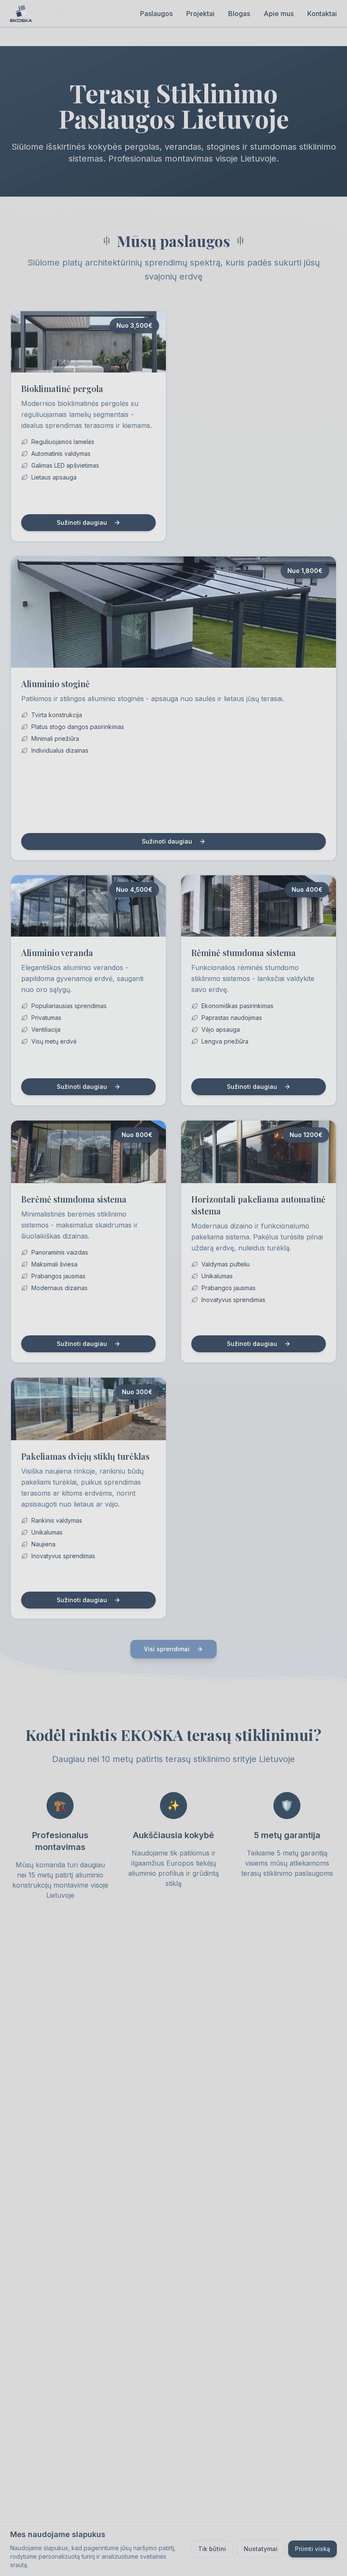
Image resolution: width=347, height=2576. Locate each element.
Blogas (239, 14)
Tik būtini (212, 2549)
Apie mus (279, 14)
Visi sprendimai (167, 1649)
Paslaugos (156, 14)
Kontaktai (322, 14)
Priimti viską (313, 2549)
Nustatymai (261, 2549)
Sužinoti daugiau (82, 522)
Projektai (200, 14)
